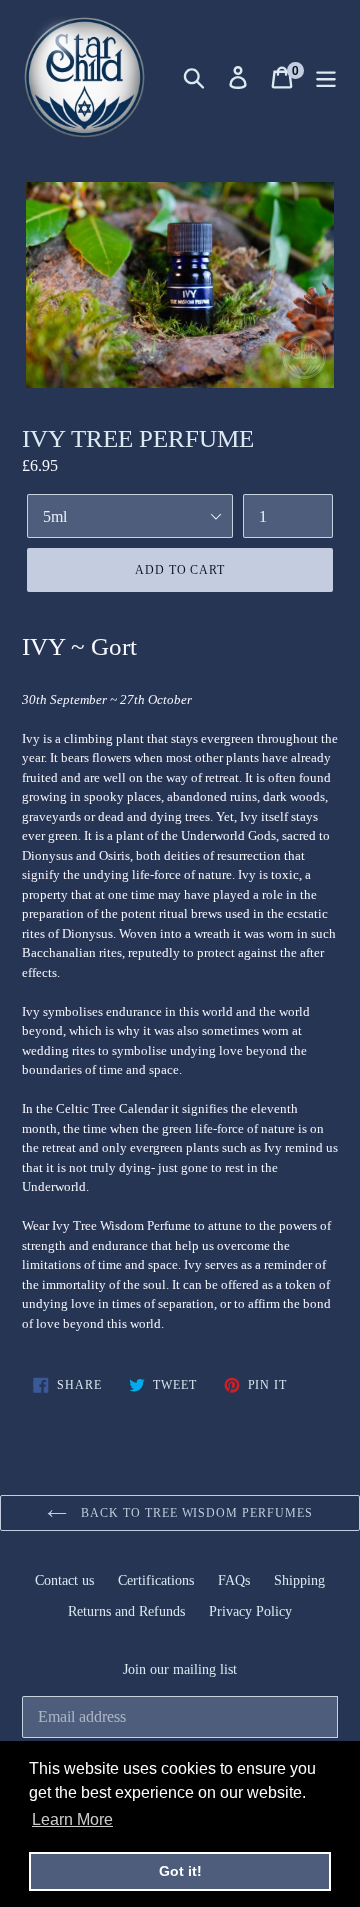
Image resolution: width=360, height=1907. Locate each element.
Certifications (156, 1580)
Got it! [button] (180, 1871)
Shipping (299, 1580)
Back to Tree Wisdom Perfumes (195, 1513)
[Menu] (326, 77)
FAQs (234, 1580)
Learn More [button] (72, 1819)
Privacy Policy (250, 1611)
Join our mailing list (180, 1669)
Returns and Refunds (126, 1611)
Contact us (64, 1580)
